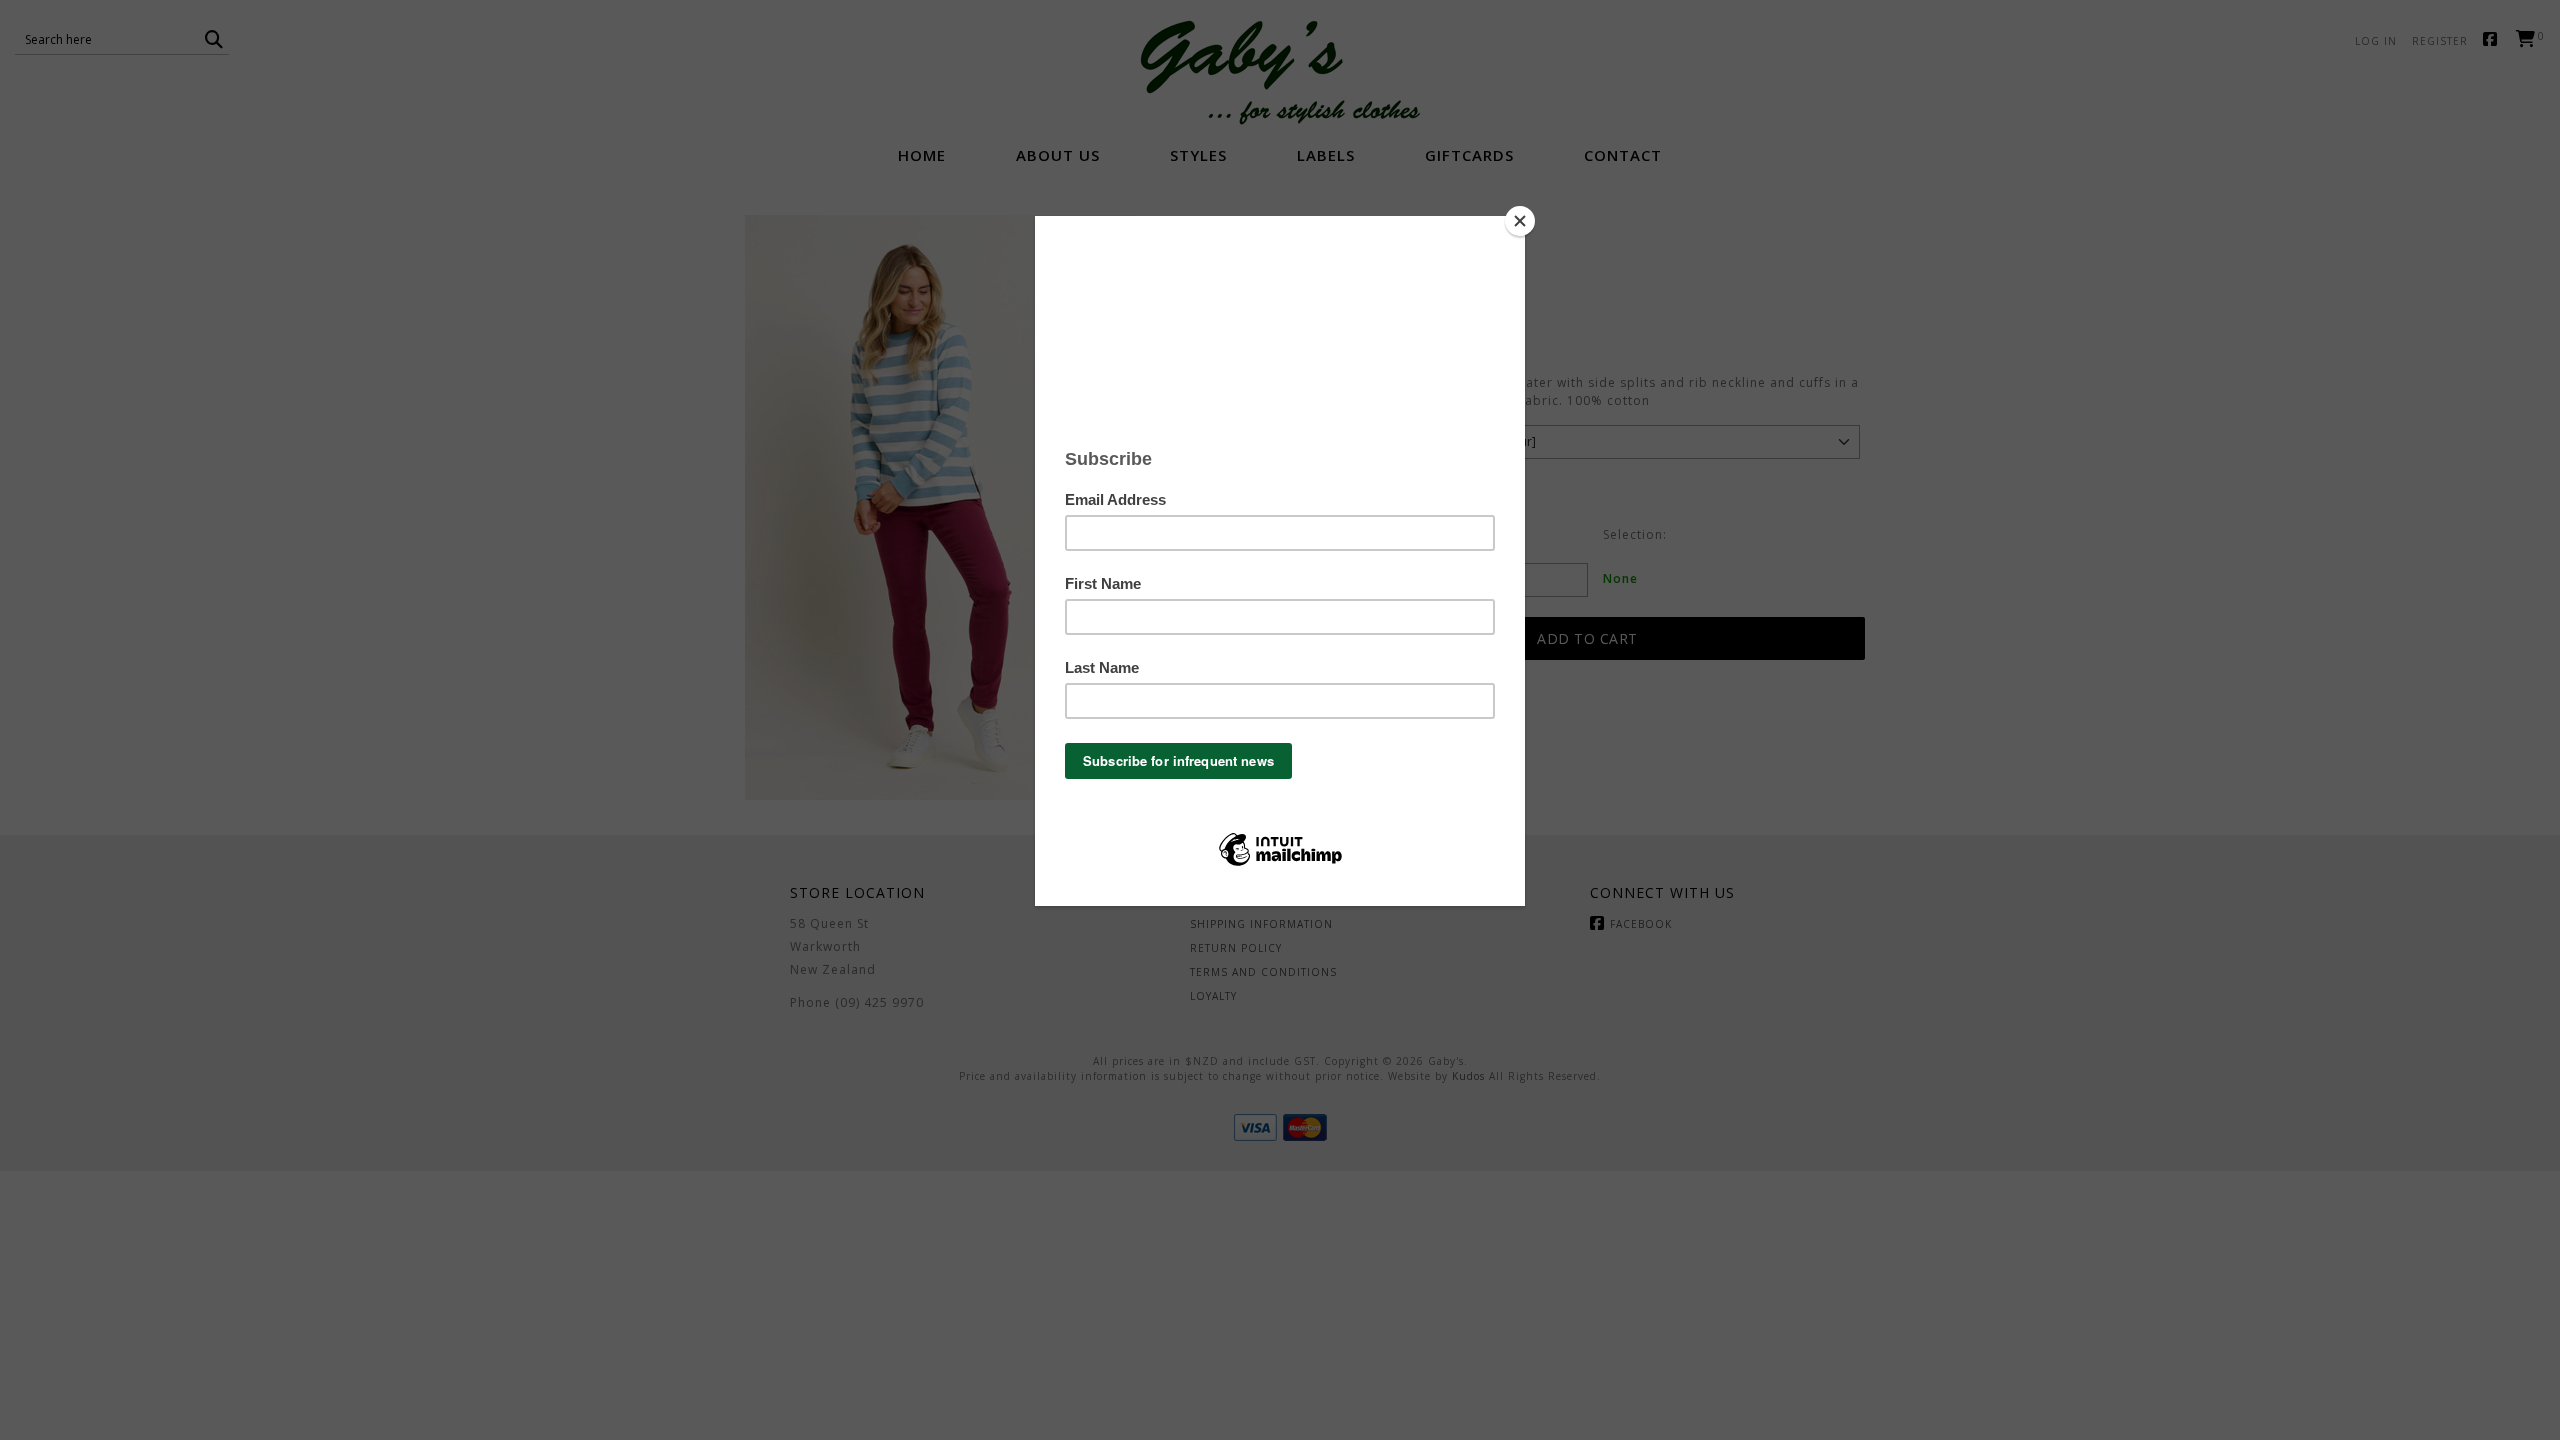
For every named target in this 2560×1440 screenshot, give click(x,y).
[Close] (1520, 221)
